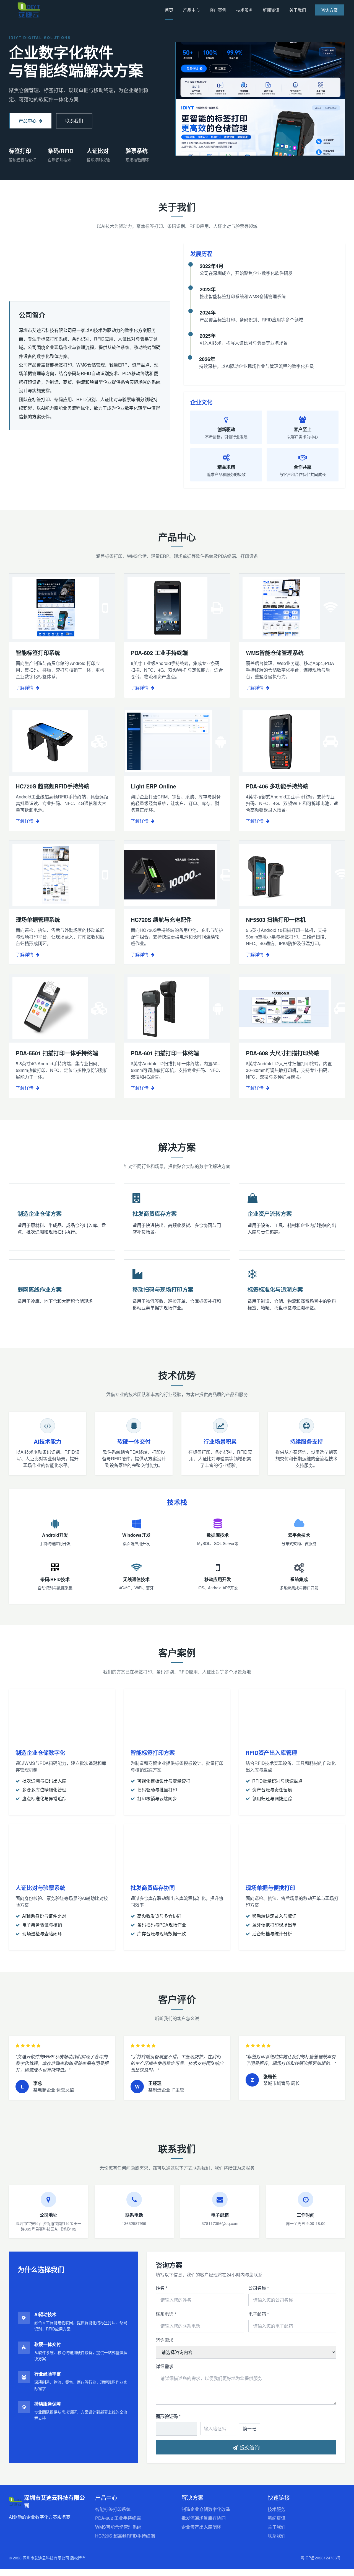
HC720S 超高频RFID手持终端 (125, 2536)
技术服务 (244, 10)
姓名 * (162, 2288)
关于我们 (298, 10)
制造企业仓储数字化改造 (206, 2509)
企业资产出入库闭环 (201, 2527)
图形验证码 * (168, 2416)
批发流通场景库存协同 (204, 2518)
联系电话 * (166, 2314)
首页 (169, 10)
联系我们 (74, 121)
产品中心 (191, 10)
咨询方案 (329, 10)
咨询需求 (165, 2340)
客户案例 (218, 10)
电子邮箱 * (259, 2314)
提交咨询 (250, 2447)
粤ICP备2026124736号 (321, 2558)
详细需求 (165, 2366)
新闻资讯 (271, 10)
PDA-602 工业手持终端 (118, 2518)
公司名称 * (259, 2288)
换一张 (249, 2429)
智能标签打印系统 (113, 2509)
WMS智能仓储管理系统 (118, 2527)
